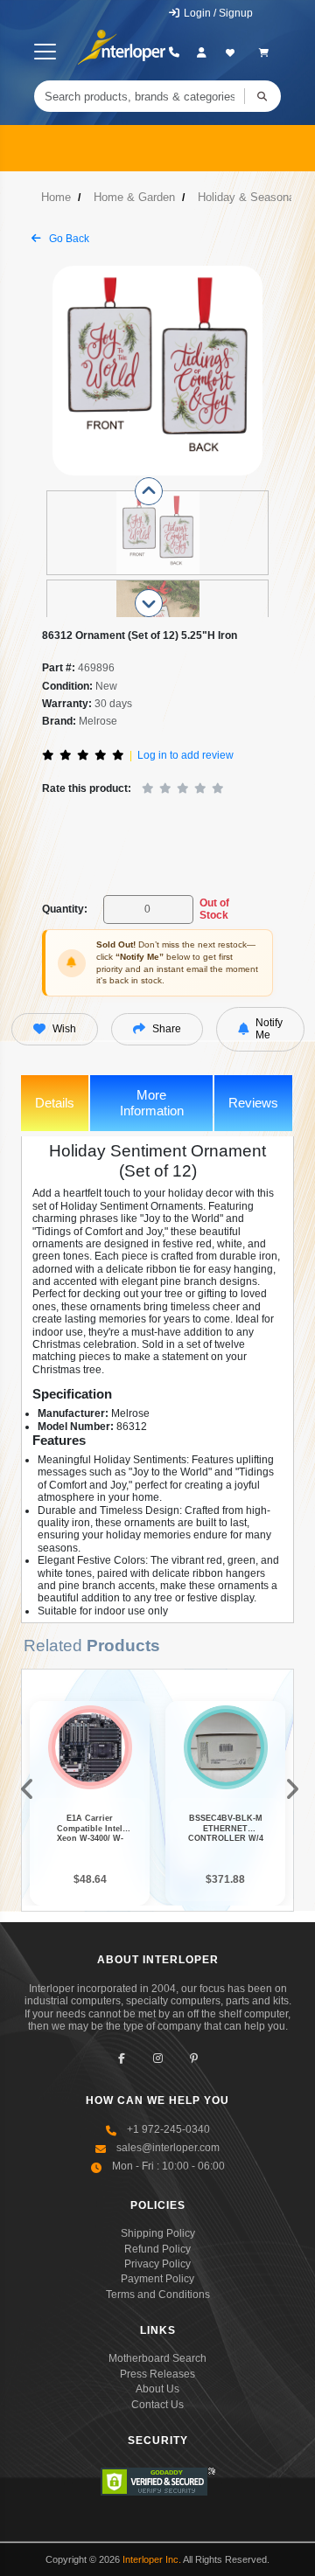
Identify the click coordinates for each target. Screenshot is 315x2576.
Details (55, 1103)
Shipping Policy (158, 2233)
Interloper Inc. (152, 2559)
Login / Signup (217, 13)
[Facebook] (122, 2058)
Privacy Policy (157, 2264)
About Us (157, 2389)
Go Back (68, 239)
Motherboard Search (157, 2358)
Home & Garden (134, 197)
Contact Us (157, 2405)
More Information (152, 1103)
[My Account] (202, 52)
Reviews (253, 1103)
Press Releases (157, 2374)
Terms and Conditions (158, 2295)
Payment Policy (157, 2279)
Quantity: (65, 909)
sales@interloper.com (168, 2148)
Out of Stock (214, 909)
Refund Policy (157, 2249)
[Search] (262, 96)
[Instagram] (158, 2058)
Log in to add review (185, 755)
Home (56, 197)
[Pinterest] (194, 2058)
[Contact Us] (174, 52)
